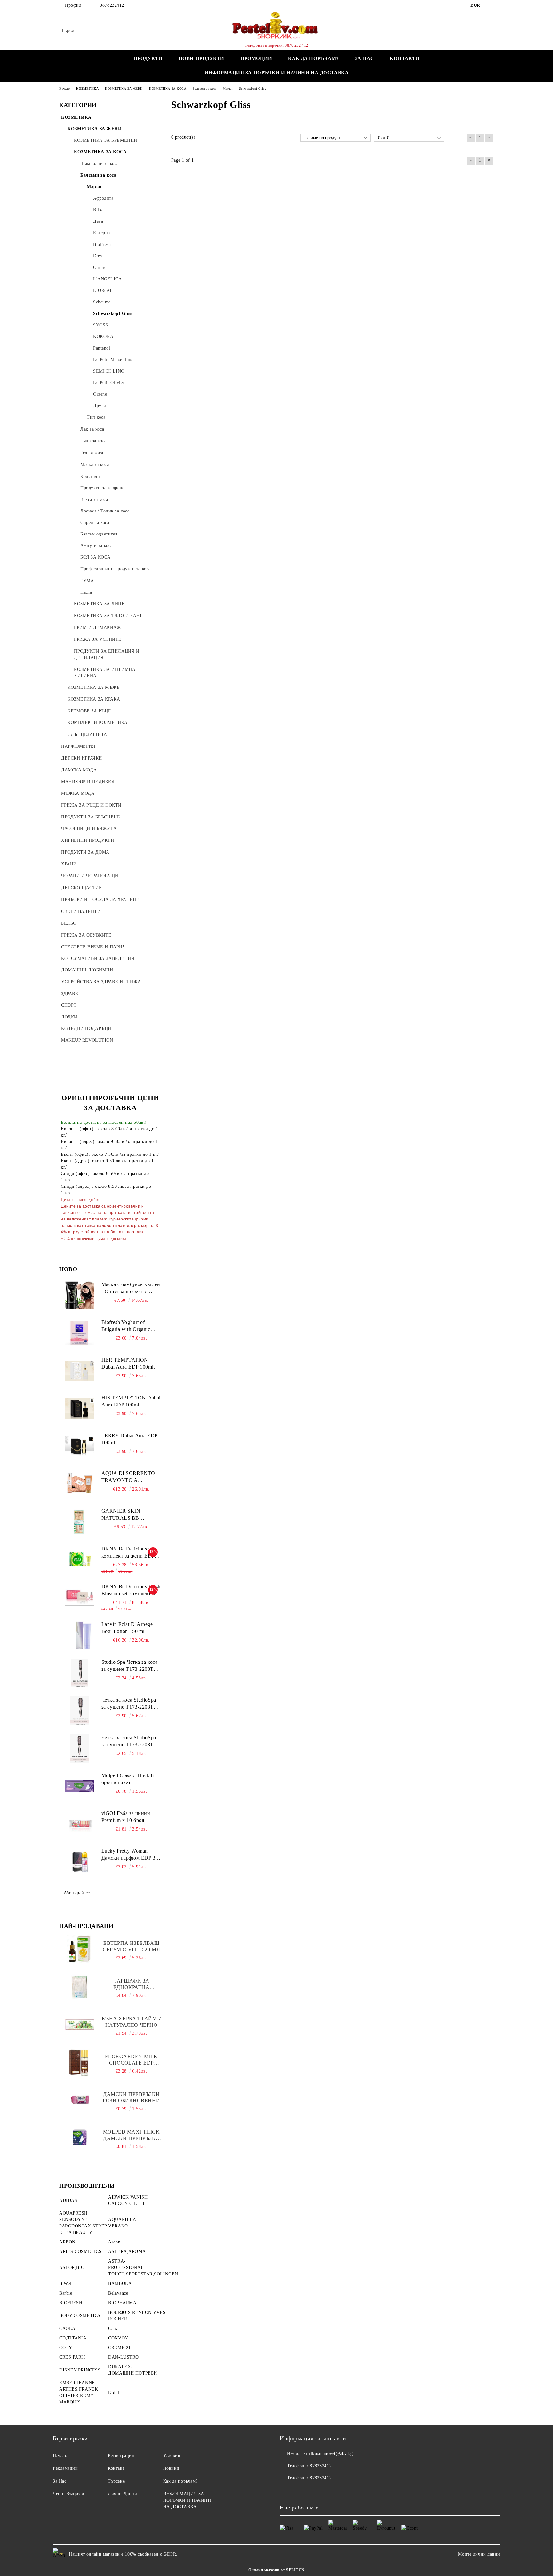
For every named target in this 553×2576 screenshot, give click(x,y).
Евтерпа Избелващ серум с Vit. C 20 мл (131, 1946)
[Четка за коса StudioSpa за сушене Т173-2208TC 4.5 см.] (80, 1711)
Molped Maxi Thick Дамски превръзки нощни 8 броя (132, 2135)
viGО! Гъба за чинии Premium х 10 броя (126, 1817)
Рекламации (65, 2468)
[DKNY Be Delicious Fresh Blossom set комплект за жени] (80, 1598)
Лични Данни (122, 2494)
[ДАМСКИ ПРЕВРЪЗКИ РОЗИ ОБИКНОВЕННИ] (80, 2100)
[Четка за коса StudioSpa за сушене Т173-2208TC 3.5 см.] (80, 1749)
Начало (60, 2455)
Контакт (116, 2468)
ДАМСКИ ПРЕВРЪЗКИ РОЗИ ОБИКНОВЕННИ (131, 2097)
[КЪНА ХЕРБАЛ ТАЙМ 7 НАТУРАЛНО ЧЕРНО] (80, 2025)
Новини (171, 2468)
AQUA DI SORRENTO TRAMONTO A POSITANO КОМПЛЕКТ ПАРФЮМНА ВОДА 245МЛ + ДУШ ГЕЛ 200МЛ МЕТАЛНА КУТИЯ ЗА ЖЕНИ (131, 1477)
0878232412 (112, 5)
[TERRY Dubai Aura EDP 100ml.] (80, 1446)
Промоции (256, 58)
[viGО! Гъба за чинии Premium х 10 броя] (80, 1824)
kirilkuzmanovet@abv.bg (328, 2454)
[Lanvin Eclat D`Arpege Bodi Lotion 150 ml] (80, 1635)
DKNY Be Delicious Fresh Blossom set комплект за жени (131, 1591)
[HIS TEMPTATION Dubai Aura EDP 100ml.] (80, 1409)
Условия (172, 2455)
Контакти (405, 58)
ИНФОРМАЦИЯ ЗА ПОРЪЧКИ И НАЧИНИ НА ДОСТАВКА (277, 73)
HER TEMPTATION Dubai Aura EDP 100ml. (128, 1364)
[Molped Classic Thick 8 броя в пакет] (80, 1786)
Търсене (116, 2481)
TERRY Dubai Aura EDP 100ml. (129, 1439)
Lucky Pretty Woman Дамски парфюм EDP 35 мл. (130, 1855)
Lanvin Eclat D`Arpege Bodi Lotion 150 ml (127, 1628)
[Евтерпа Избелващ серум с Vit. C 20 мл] (80, 1949)
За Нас (60, 2481)
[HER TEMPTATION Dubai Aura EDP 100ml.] (80, 1371)
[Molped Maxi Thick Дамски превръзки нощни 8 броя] (80, 2138)
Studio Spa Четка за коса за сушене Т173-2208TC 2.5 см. (129, 1666)
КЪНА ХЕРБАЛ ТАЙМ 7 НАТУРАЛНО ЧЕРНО (132, 2022)
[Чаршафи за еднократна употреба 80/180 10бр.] (80, 1987)
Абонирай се (77, 1893)
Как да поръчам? (313, 58)
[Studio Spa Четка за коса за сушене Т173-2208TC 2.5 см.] (80, 1673)
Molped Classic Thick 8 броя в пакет (128, 1779)
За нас (364, 58)
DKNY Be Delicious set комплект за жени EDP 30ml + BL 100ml (128, 1553)
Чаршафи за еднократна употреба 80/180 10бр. (131, 1984)
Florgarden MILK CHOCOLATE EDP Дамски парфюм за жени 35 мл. (132, 2060)
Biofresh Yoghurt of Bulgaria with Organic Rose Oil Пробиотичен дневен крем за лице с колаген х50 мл (128, 1326)
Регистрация (121, 2455)
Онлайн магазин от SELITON (276, 2570)
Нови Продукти (201, 58)
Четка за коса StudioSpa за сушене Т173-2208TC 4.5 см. (129, 1704)
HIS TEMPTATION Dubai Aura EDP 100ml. (131, 1401)
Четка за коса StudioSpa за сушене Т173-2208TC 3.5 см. (129, 1742)
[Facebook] (490, 5)
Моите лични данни (479, 2554)
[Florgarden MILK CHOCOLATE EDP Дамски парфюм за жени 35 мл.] (80, 2062)
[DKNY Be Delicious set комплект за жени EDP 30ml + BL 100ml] (80, 1560)
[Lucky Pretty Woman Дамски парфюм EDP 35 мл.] (80, 1862)
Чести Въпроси (68, 2494)
